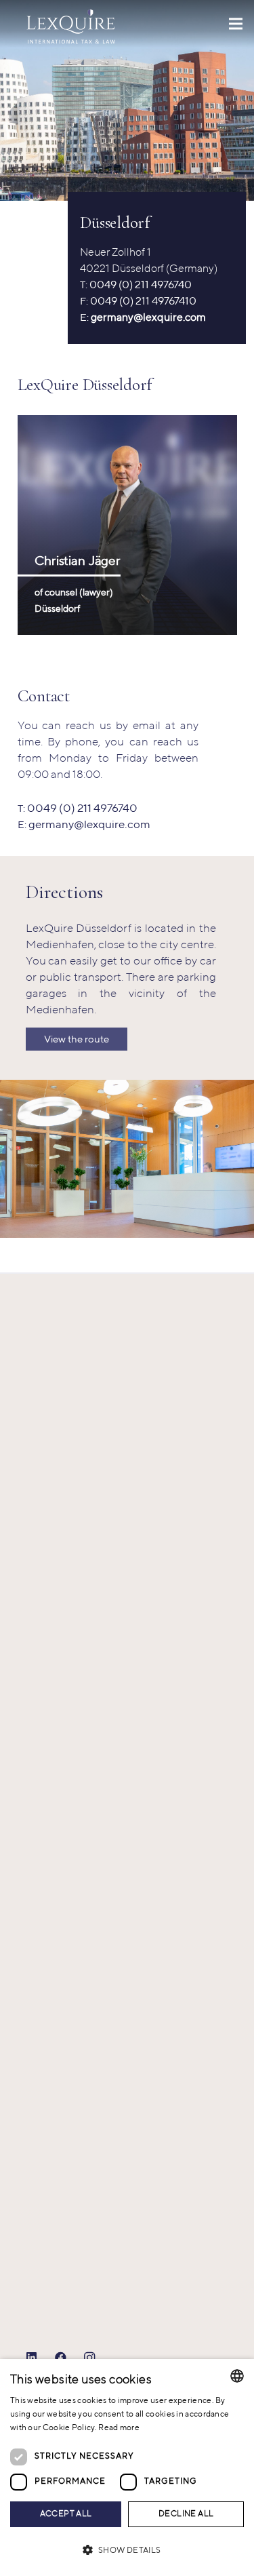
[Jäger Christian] (127, 525)
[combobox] (237, 2376)
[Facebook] (61, 2358)
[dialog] (127, 2467)
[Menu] (235, 24)
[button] (127, 2551)
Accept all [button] (66, 2514)
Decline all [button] (186, 2514)
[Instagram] (90, 2358)
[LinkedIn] (32, 2358)
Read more (119, 2428)
